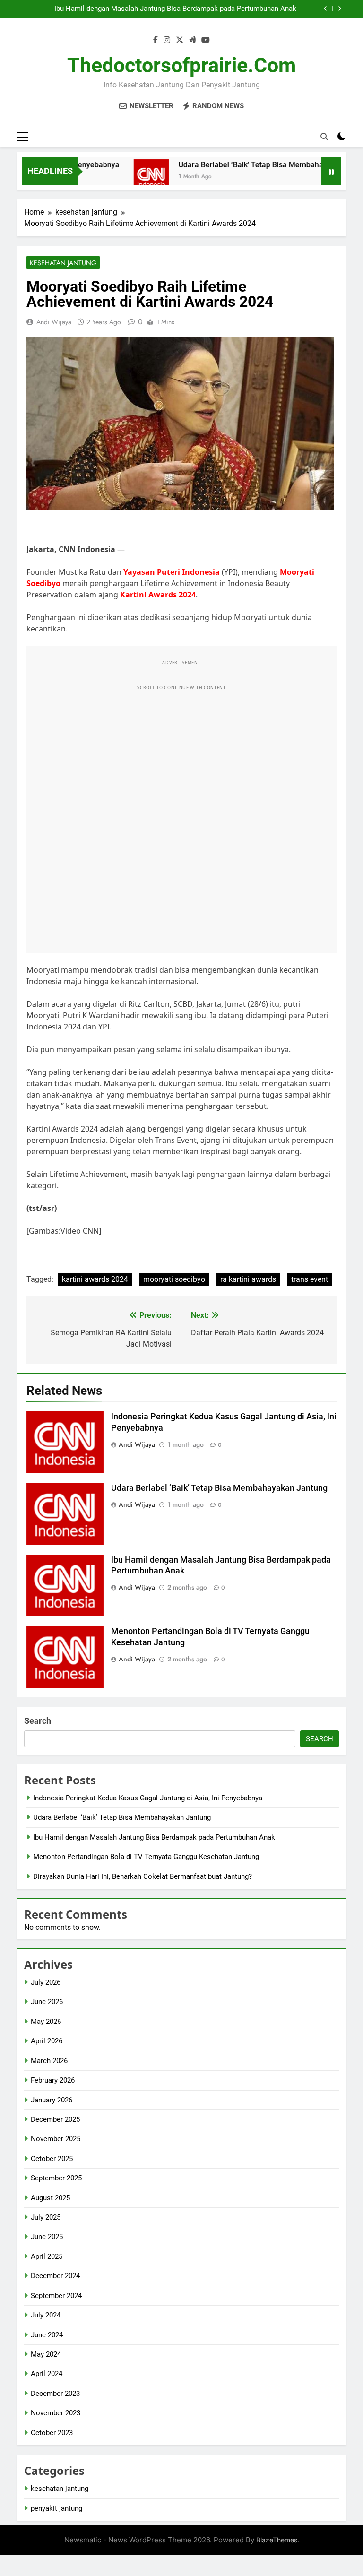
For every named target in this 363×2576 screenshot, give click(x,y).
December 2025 (55, 2119)
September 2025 (56, 2178)
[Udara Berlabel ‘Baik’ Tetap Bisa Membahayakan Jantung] (128, 177)
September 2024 (56, 2296)
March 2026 (49, 2061)
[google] (192, 40)
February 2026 (53, 2080)
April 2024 (47, 2374)
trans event (310, 1279)
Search (38, 1721)
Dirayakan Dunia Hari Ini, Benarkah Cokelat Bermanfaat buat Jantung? (143, 1876)
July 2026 (46, 1982)
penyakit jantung (56, 2508)
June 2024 (47, 2335)
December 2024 (55, 2276)
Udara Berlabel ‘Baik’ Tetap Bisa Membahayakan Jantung (253, 165)
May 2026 (46, 2022)
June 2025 (47, 2237)
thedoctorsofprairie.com (181, 65)
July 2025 (46, 2217)
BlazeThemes (277, 2540)
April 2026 (47, 2041)
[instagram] (167, 40)
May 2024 (46, 2354)
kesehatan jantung (63, 263)
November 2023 (56, 2413)
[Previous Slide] (325, 9)
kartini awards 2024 (95, 1279)
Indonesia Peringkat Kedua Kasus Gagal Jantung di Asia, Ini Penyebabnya (148, 1798)
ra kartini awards (248, 1279)
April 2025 (47, 2256)
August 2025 (50, 2198)
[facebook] (156, 40)
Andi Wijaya (54, 322)
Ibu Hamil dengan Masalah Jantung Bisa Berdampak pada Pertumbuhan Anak (175, 9)
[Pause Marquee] (331, 171)
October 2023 (52, 2433)
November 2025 (56, 2139)
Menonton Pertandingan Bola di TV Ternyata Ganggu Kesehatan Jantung (146, 1857)
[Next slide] (340, 9)
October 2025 (52, 2159)
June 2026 (47, 2002)
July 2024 (46, 2315)
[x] (180, 40)
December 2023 (55, 2394)
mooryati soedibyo (174, 1279)
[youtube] (206, 40)
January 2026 (52, 2100)
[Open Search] (324, 137)
